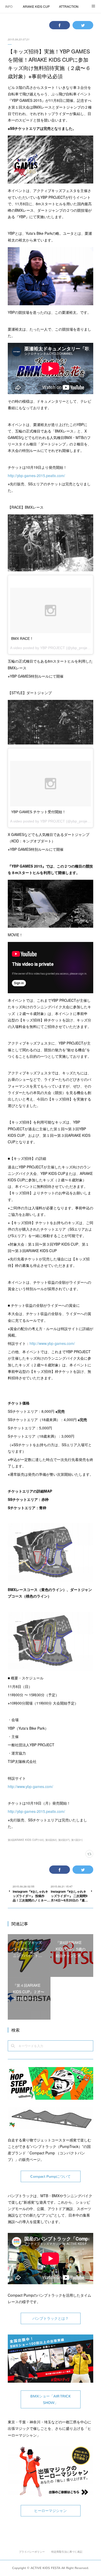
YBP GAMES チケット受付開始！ (38, 812)
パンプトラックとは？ (51, 2319)
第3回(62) (51, 1840)
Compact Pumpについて (51, 2177)
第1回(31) (77, 1840)
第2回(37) (64, 1840)
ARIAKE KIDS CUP (36, 6)
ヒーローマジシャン (51, 2511)
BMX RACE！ (22, 638)
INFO (9, 6)
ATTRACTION (69, 6)
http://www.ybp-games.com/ (52, 1343)
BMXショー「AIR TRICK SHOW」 (51, 2400)
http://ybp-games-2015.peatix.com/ (36, 476)
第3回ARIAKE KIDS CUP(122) (26, 1840)
